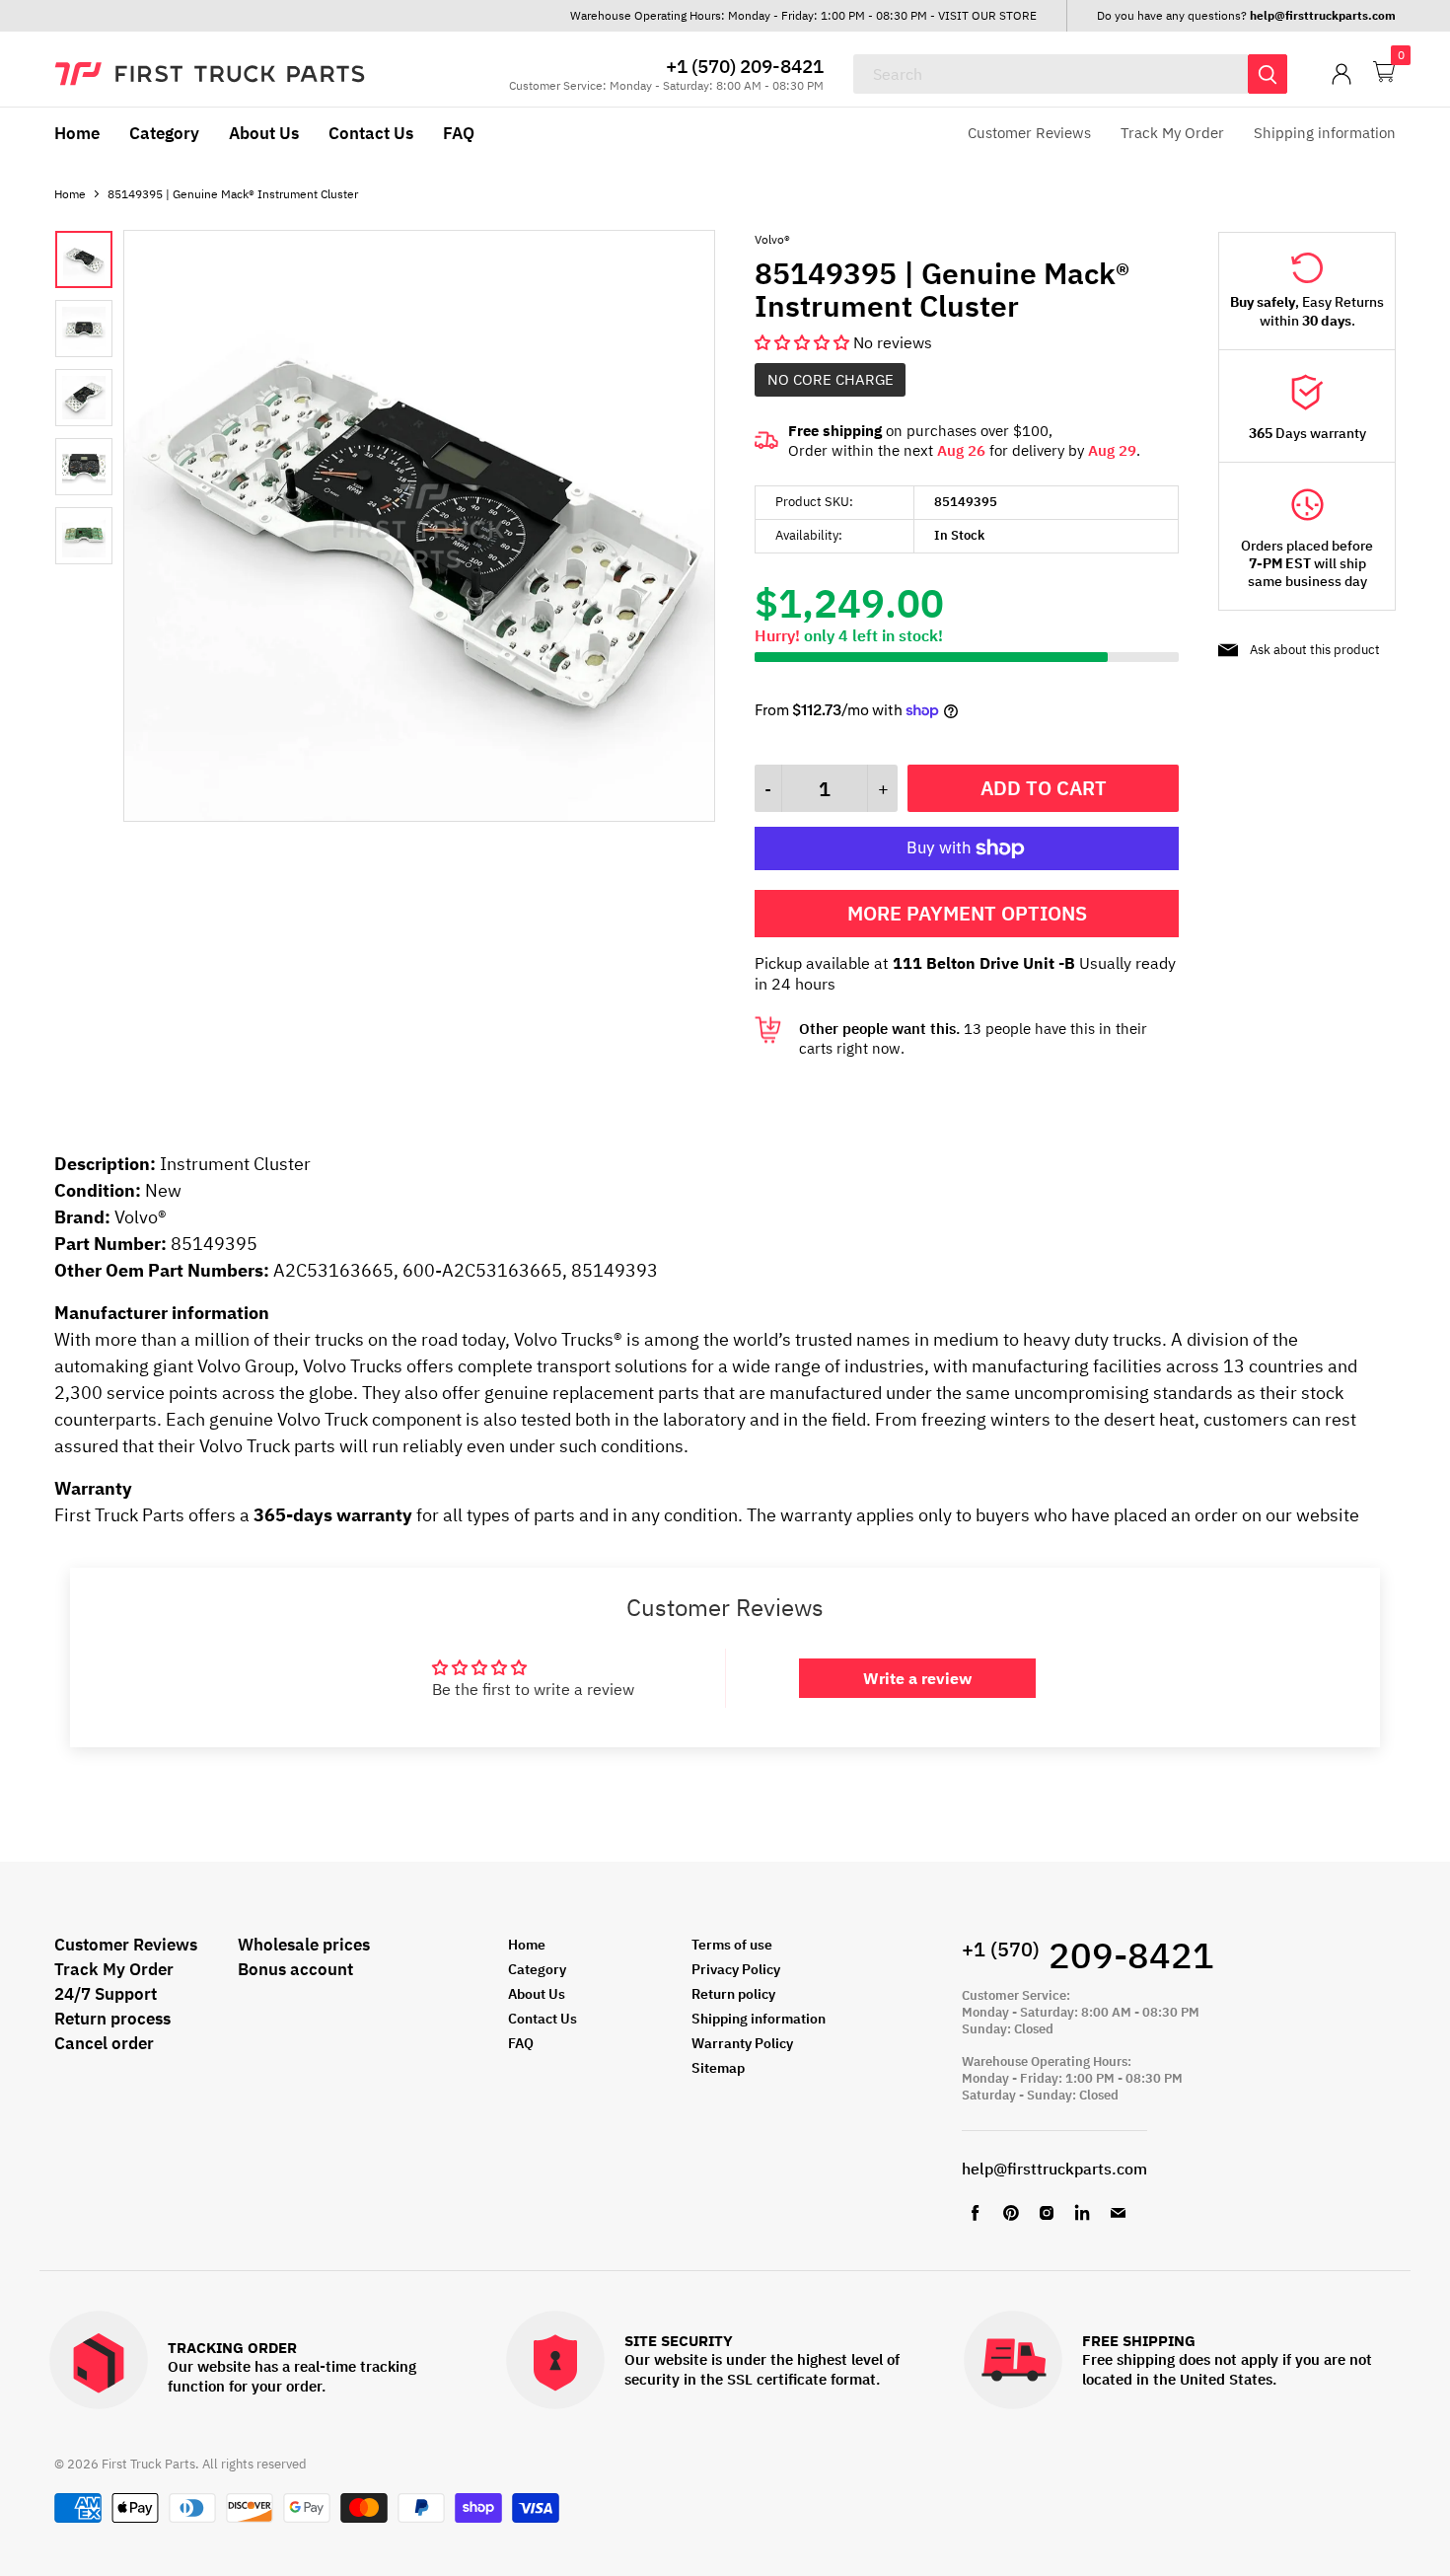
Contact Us (371, 133)
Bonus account (295, 1969)
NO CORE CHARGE (831, 379)
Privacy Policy (736, 1969)
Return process (112, 2019)
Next (669, 528)
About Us (264, 133)
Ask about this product (1315, 650)
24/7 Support (106, 1994)
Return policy (733, 1994)
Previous (170, 528)
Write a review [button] (917, 1678)
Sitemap (718, 2068)
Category (164, 133)
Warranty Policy (742, 2043)
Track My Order (1172, 133)
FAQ (459, 133)
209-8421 (1088, 1955)
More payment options (967, 913)
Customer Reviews (1029, 133)
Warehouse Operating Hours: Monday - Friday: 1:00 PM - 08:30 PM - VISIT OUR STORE (803, 15)
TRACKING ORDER (232, 2349)
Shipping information (1325, 133)
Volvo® (772, 239)
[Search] (1268, 74)
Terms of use (732, 1945)
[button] (804, 342)
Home (77, 133)
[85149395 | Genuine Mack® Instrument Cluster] (419, 816)
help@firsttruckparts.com (1054, 2169)
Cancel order (104, 2043)
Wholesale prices (304, 1945)
